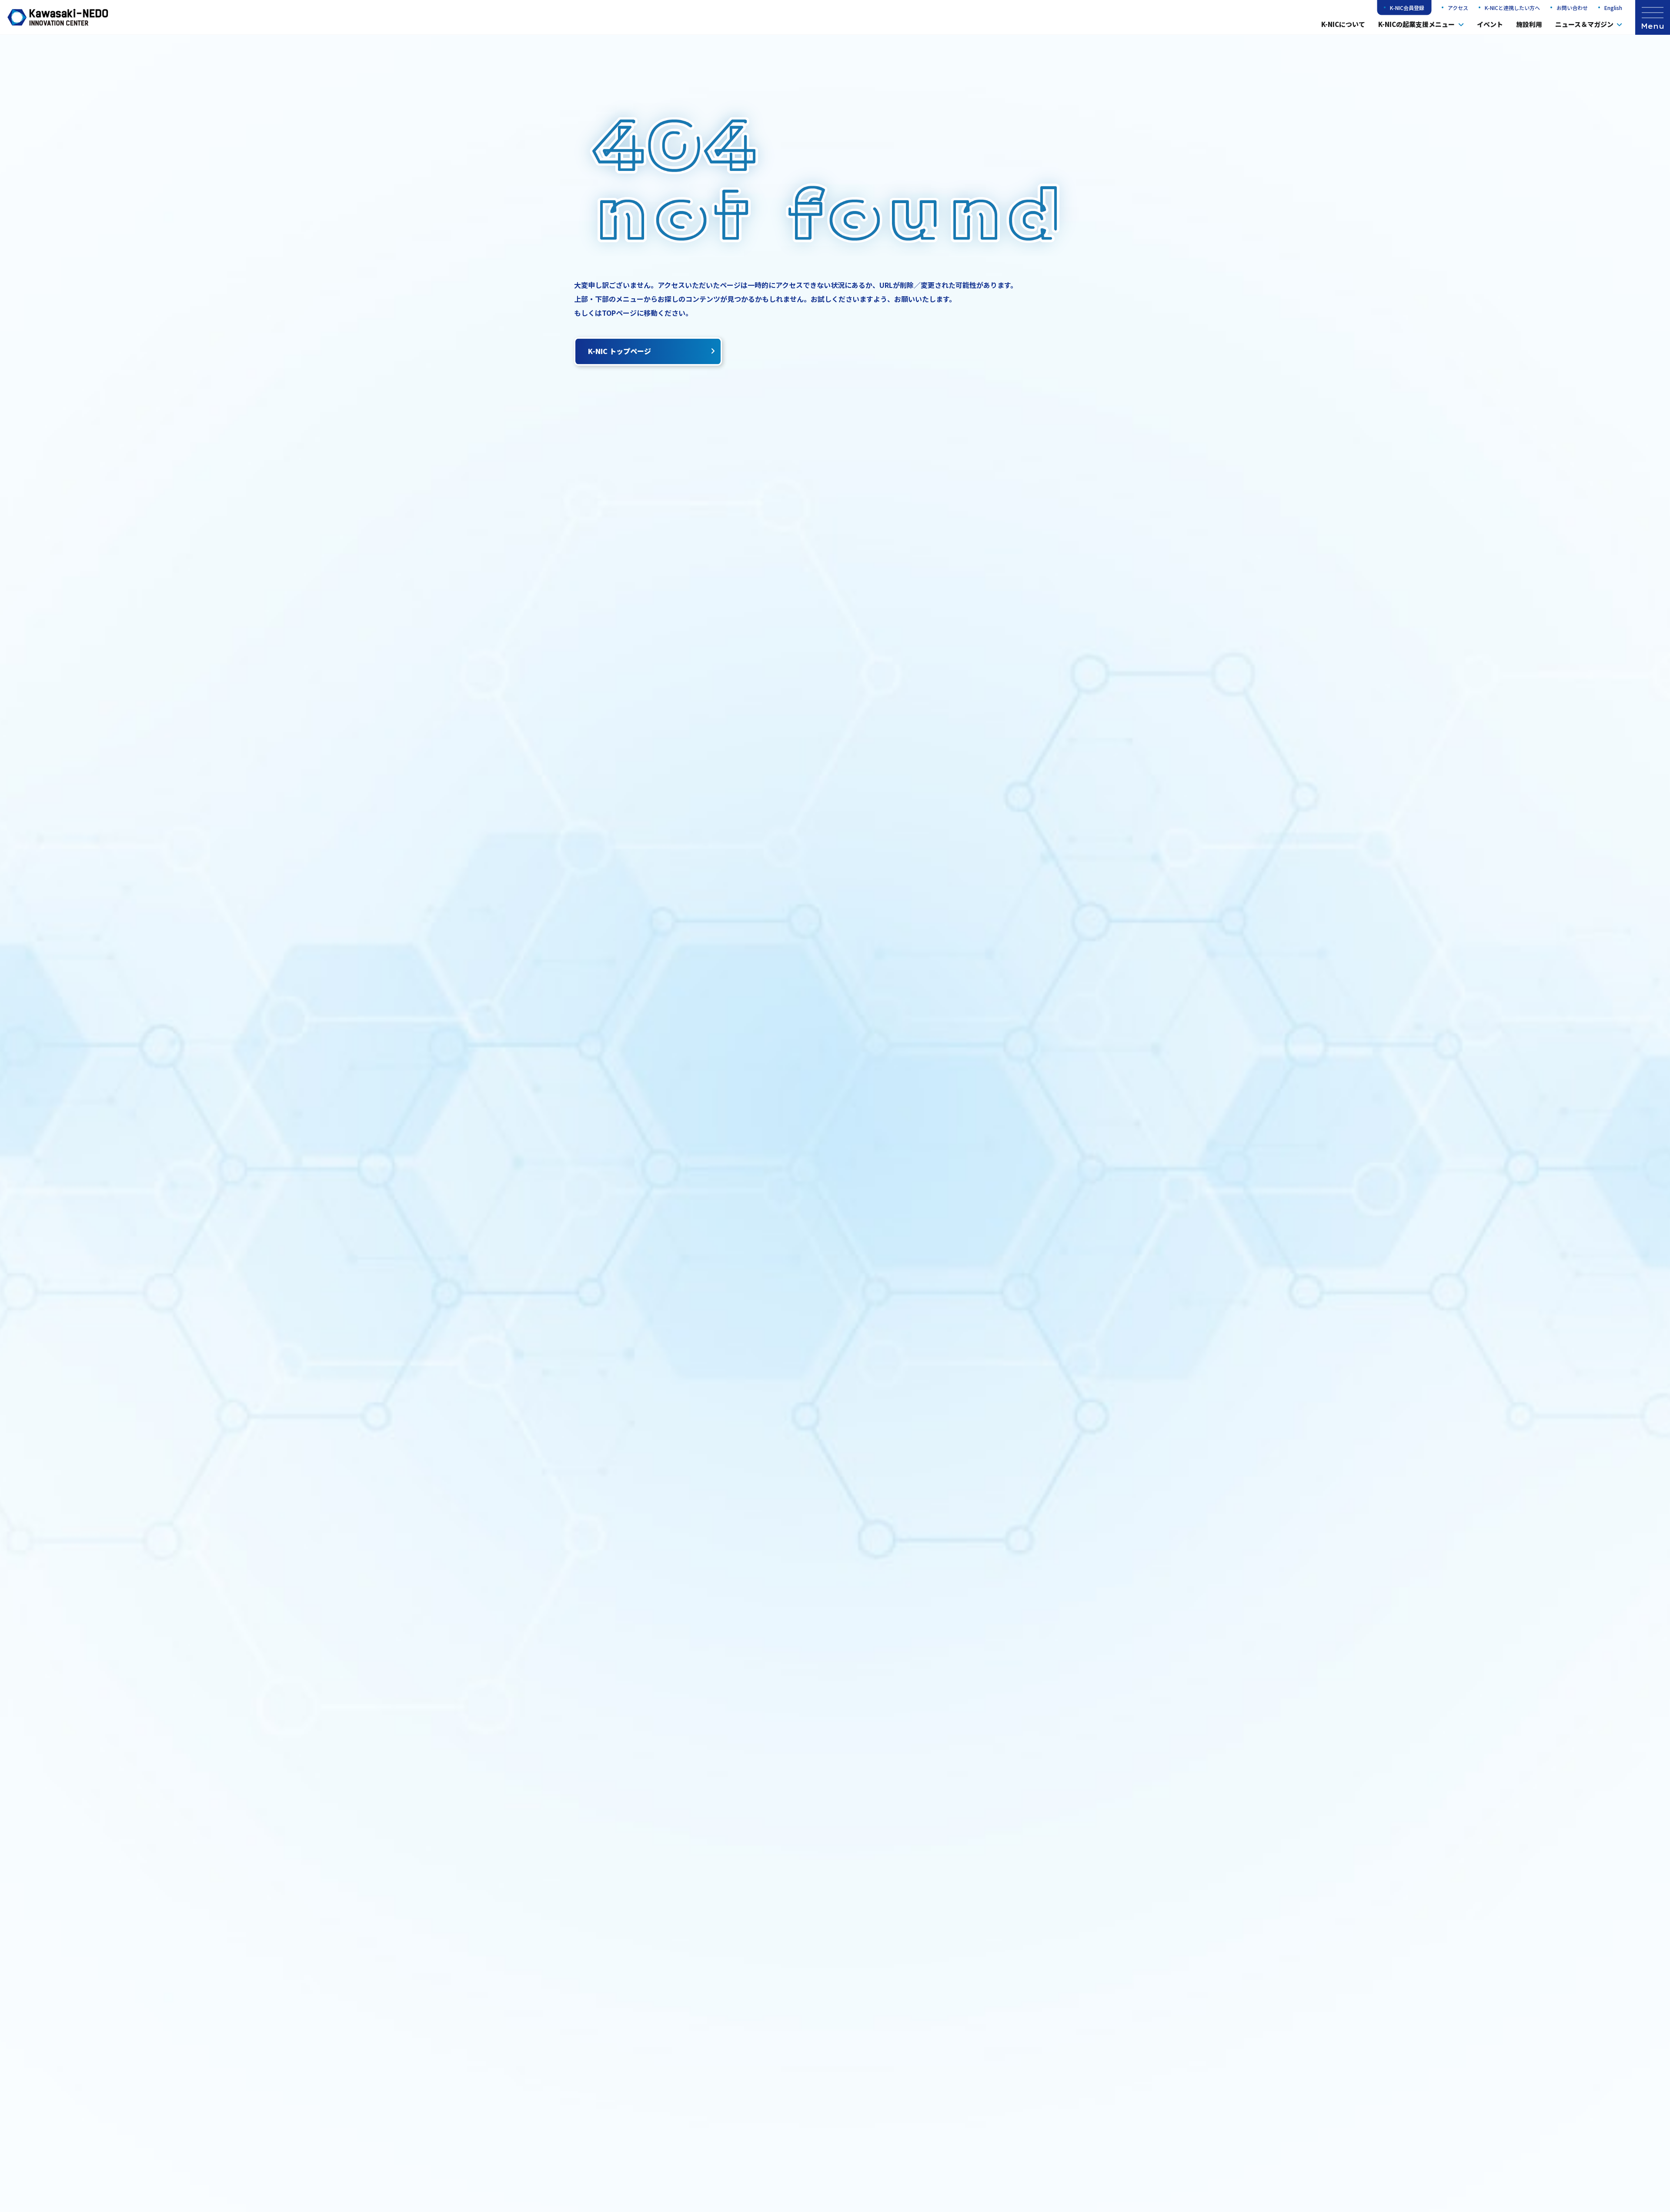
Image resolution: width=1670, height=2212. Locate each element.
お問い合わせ (1572, 8)
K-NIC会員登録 (1407, 8)
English (1613, 8)
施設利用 (1529, 24)
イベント (1490, 24)
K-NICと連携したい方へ (1512, 8)
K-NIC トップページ (620, 351)
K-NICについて (1343, 24)
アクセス (1458, 8)
